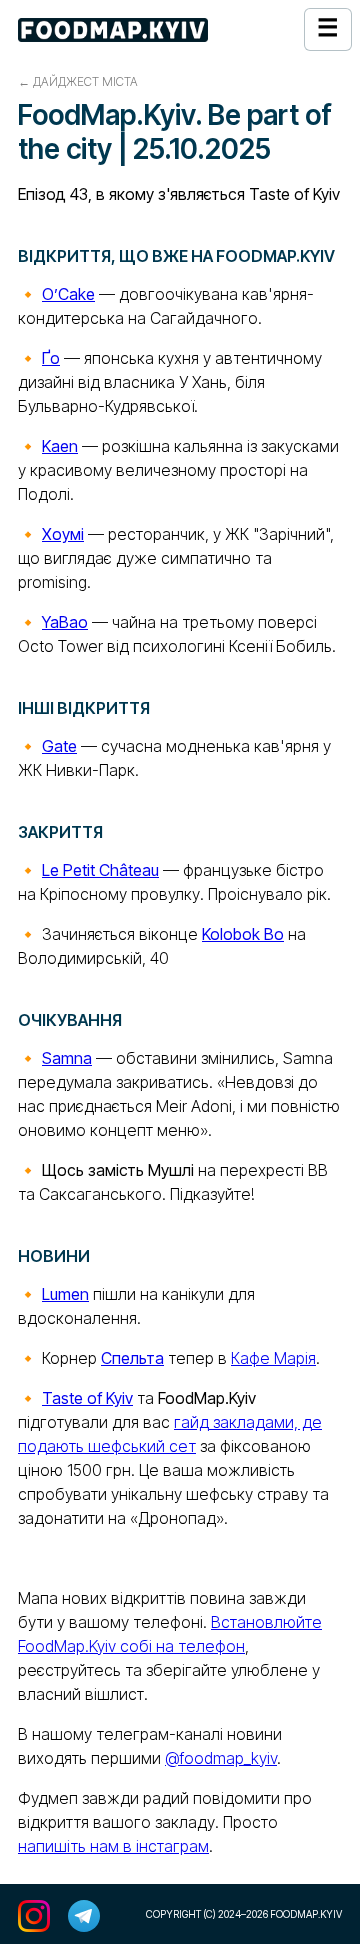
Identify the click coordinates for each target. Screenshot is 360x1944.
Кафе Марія (273, 1358)
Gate (59, 746)
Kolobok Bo (243, 934)
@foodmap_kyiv (221, 1758)
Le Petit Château (100, 870)
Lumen (65, 1294)
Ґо (51, 358)
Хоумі (63, 534)
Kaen (60, 446)
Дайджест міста (85, 81)
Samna (67, 1058)
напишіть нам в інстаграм (113, 1846)
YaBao (65, 622)
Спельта (132, 1358)
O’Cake (68, 294)
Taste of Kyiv (87, 1398)
